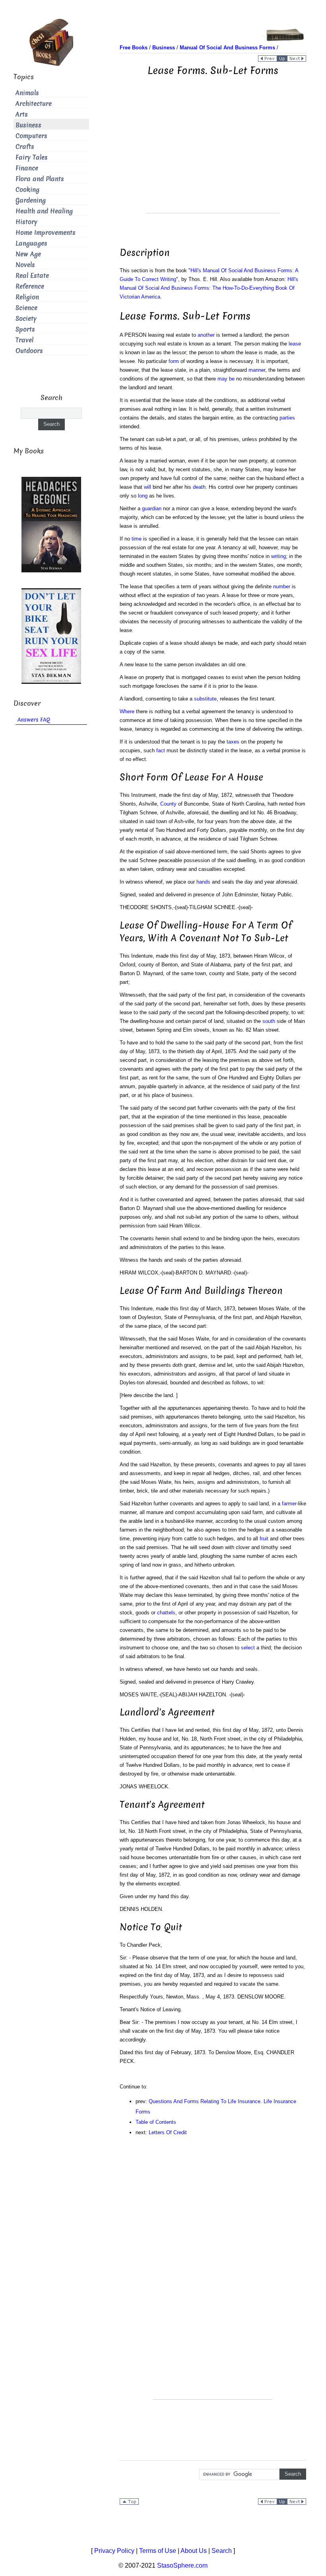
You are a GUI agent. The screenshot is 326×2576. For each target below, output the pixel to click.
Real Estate (32, 276)
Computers (31, 136)
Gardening (31, 200)
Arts (22, 114)
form (174, 361)
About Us (194, 2551)
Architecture (34, 104)
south (269, 1021)
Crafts (25, 147)
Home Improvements (46, 233)
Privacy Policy (114, 2551)
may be (226, 379)
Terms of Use (158, 2551)
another (206, 335)
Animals (27, 93)
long (143, 496)
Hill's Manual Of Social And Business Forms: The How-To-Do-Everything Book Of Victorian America (209, 288)
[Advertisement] (213, 157)
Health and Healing (44, 211)
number (282, 586)
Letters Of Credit (168, 2132)
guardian (152, 508)
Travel (24, 340)
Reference (30, 286)
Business (28, 125)
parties (287, 418)
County (168, 804)
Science (26, 308)
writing (278, 556)
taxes (233, 742)
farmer (289, 1504)
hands (203, 882)
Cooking (27, 190)
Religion (27, 297)
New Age (28, 254)
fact (161, 750)
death (199, 487)
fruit (264, 1539)
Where (127, 711)
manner (257, 370)
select (248, 1648)
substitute (205, 699)
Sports (25, 329)
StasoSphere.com (182, 2565)
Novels (25, 265)
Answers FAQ (34, 720)
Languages (31, 243)
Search (222, 2551)
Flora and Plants (40, 179)
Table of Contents (156, 2122)
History (26, 222)
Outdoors (29, 351)
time (137, 539)
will (147, 487)
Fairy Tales (32, 157)
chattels (166, 1613)
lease (295, 344)
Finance (27, 168)
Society (26, 319)
